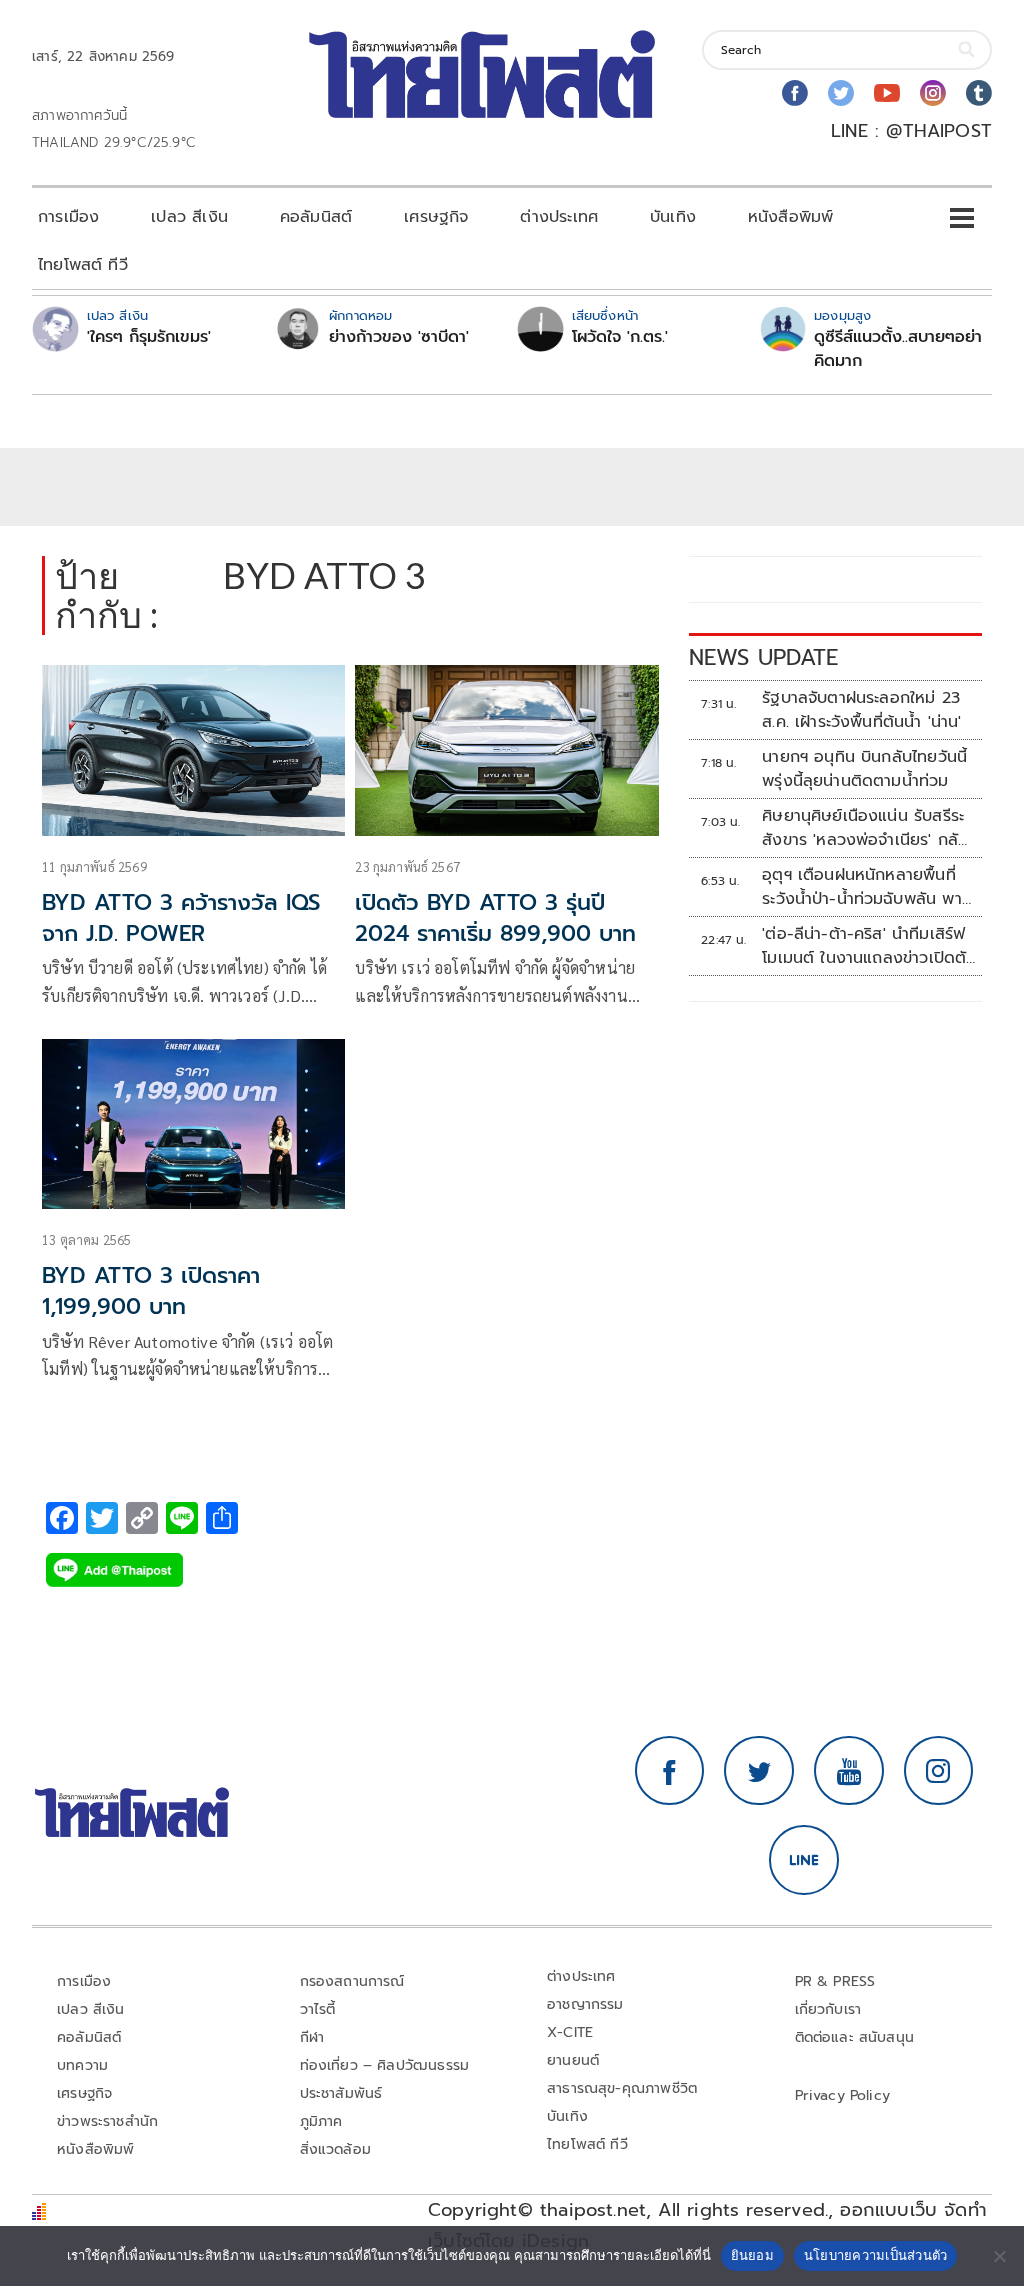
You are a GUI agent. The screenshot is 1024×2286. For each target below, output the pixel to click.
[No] (999, 2256)
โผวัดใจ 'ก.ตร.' (620, 337)
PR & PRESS (835, 1981)
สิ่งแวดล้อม (335, 2149)
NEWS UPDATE (764, 657)
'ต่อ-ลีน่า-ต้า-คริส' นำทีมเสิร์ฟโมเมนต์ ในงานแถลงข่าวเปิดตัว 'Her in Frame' (868, 946)
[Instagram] (933, 93)
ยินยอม (752, 2255)
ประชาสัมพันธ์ (341, 2093)
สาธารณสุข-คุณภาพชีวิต (622, 2088)
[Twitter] (841, 93)
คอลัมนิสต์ (316, 217)
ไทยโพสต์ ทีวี (83, 265)
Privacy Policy (843, 2095)
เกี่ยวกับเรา (828, 2009)
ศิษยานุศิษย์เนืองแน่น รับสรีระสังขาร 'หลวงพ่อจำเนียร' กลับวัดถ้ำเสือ (865, 828)
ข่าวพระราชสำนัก (107, 2121)
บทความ (82, 2065)
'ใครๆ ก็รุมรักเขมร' (149, 337)
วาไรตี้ (318, 2009)
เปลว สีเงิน (189, 217)
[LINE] (804, 1860)
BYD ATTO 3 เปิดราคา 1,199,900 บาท (151, 1291)
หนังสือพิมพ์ (790, 217)
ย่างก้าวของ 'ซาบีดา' (399, 337)
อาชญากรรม (585, 2004)
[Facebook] (795, 93)
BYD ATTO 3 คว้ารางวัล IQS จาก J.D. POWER (181, 918)
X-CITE (570, 2032)
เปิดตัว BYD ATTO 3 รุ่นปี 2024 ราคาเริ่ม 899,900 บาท (495, 918)
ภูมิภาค (321, 2121)
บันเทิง (673, 217)
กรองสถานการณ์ (352, 1981)
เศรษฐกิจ (436, 217)
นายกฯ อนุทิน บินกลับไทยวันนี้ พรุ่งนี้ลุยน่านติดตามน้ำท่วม (864, 769)
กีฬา (312, 2037)
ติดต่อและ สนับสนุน (855, 2037)
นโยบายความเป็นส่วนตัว (876, 2255)
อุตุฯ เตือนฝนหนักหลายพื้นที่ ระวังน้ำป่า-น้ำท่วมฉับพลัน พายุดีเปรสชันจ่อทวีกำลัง (867, 887)
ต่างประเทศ (559, 217)
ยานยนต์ (573, 2060)
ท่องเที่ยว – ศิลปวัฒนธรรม (385, 2065)
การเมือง (68, 217)
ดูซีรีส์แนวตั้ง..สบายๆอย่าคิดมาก (898, 349)
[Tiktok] (979, 93)
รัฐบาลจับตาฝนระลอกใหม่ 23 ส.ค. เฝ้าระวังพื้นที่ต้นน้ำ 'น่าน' (861, 710)
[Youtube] (887, 93)
